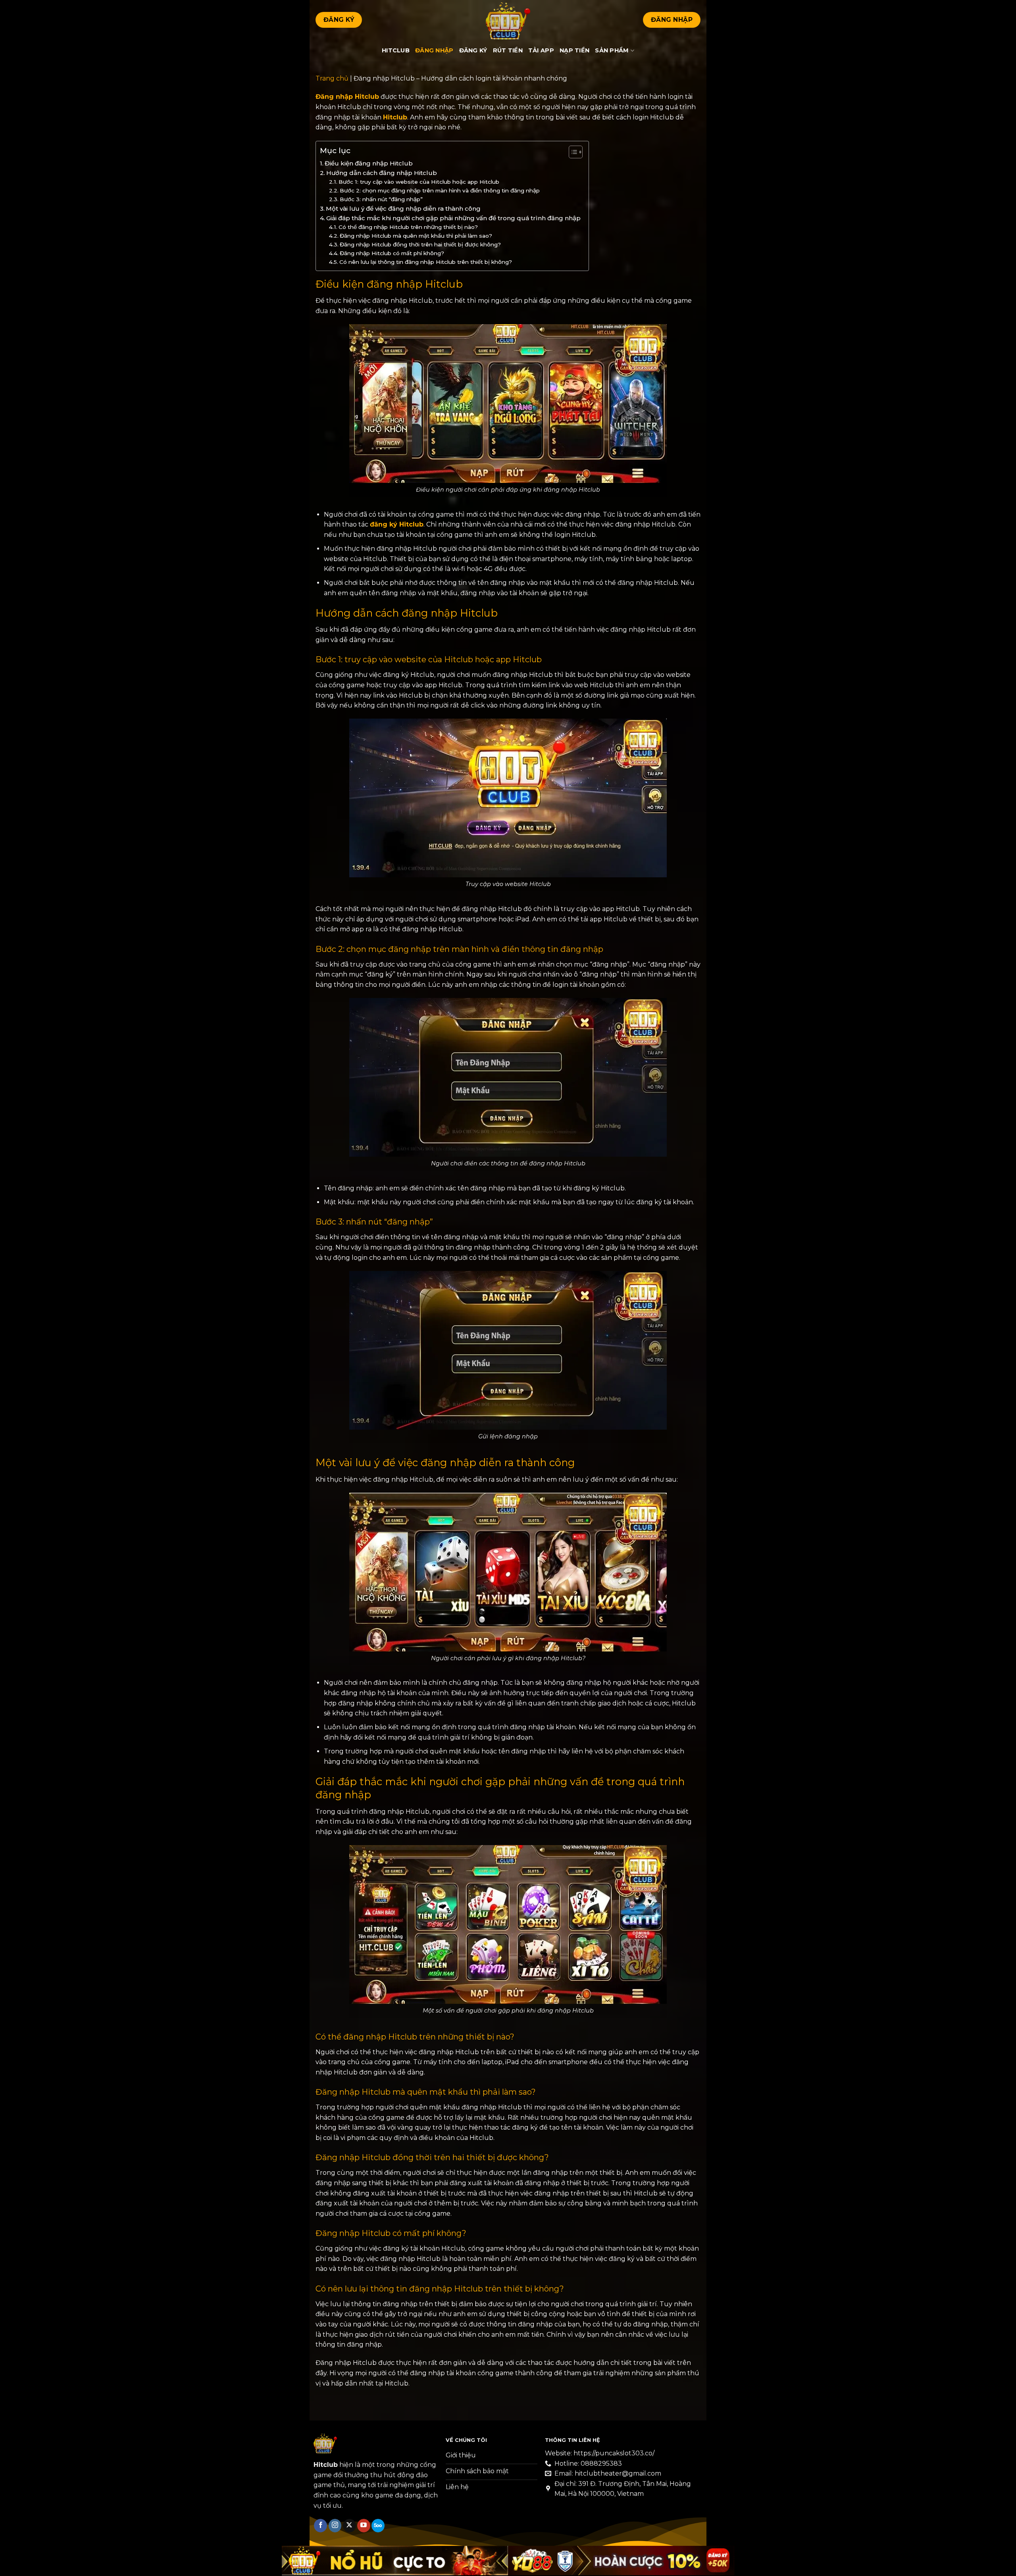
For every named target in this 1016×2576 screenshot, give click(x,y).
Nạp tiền (574, 50)
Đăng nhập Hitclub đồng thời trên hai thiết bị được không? (420, 244)
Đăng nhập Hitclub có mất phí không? (392, 253)
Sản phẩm (612, 50)
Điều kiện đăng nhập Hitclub (369, 163)
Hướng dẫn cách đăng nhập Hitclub (382, 173)
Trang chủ (332, 78)
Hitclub (396, 50)
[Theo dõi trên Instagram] (335, 2526)
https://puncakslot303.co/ (614, 2453)
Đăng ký (473, 50)
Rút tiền (508, 50)
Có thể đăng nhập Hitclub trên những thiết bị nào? (409, 227)
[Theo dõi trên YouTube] (364, 2526)
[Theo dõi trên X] (349, 2526)
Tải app (541, 50)
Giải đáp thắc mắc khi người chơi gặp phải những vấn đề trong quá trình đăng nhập (453, 218)
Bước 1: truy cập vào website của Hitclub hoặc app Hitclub (420, 182)
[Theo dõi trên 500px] (378, 2526)
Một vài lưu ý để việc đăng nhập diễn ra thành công (404, 209)
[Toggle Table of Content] (572, 152)
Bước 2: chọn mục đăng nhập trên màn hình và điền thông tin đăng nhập (440, 190)
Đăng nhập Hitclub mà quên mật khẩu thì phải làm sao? (417, 236)
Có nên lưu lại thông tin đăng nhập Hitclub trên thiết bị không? (426, 262)
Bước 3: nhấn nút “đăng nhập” (381, 199)
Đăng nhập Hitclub (347, 97)
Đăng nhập (434, 50)
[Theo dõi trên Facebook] (320, 2526)
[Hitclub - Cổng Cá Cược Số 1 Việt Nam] (508, 20)
